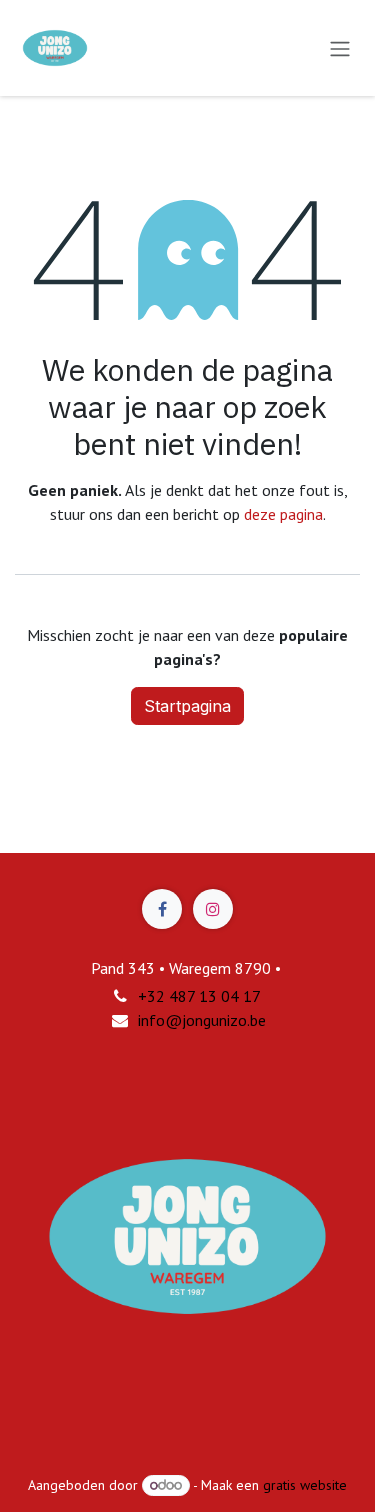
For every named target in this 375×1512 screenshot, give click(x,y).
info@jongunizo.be (202, 1020)
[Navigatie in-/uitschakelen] (340, 48)
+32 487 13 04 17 (199, 996)
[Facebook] (162, 909)
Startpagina (187, 706)
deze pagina (283, 514)
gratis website (305, 1485)
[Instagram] (213, 909)
